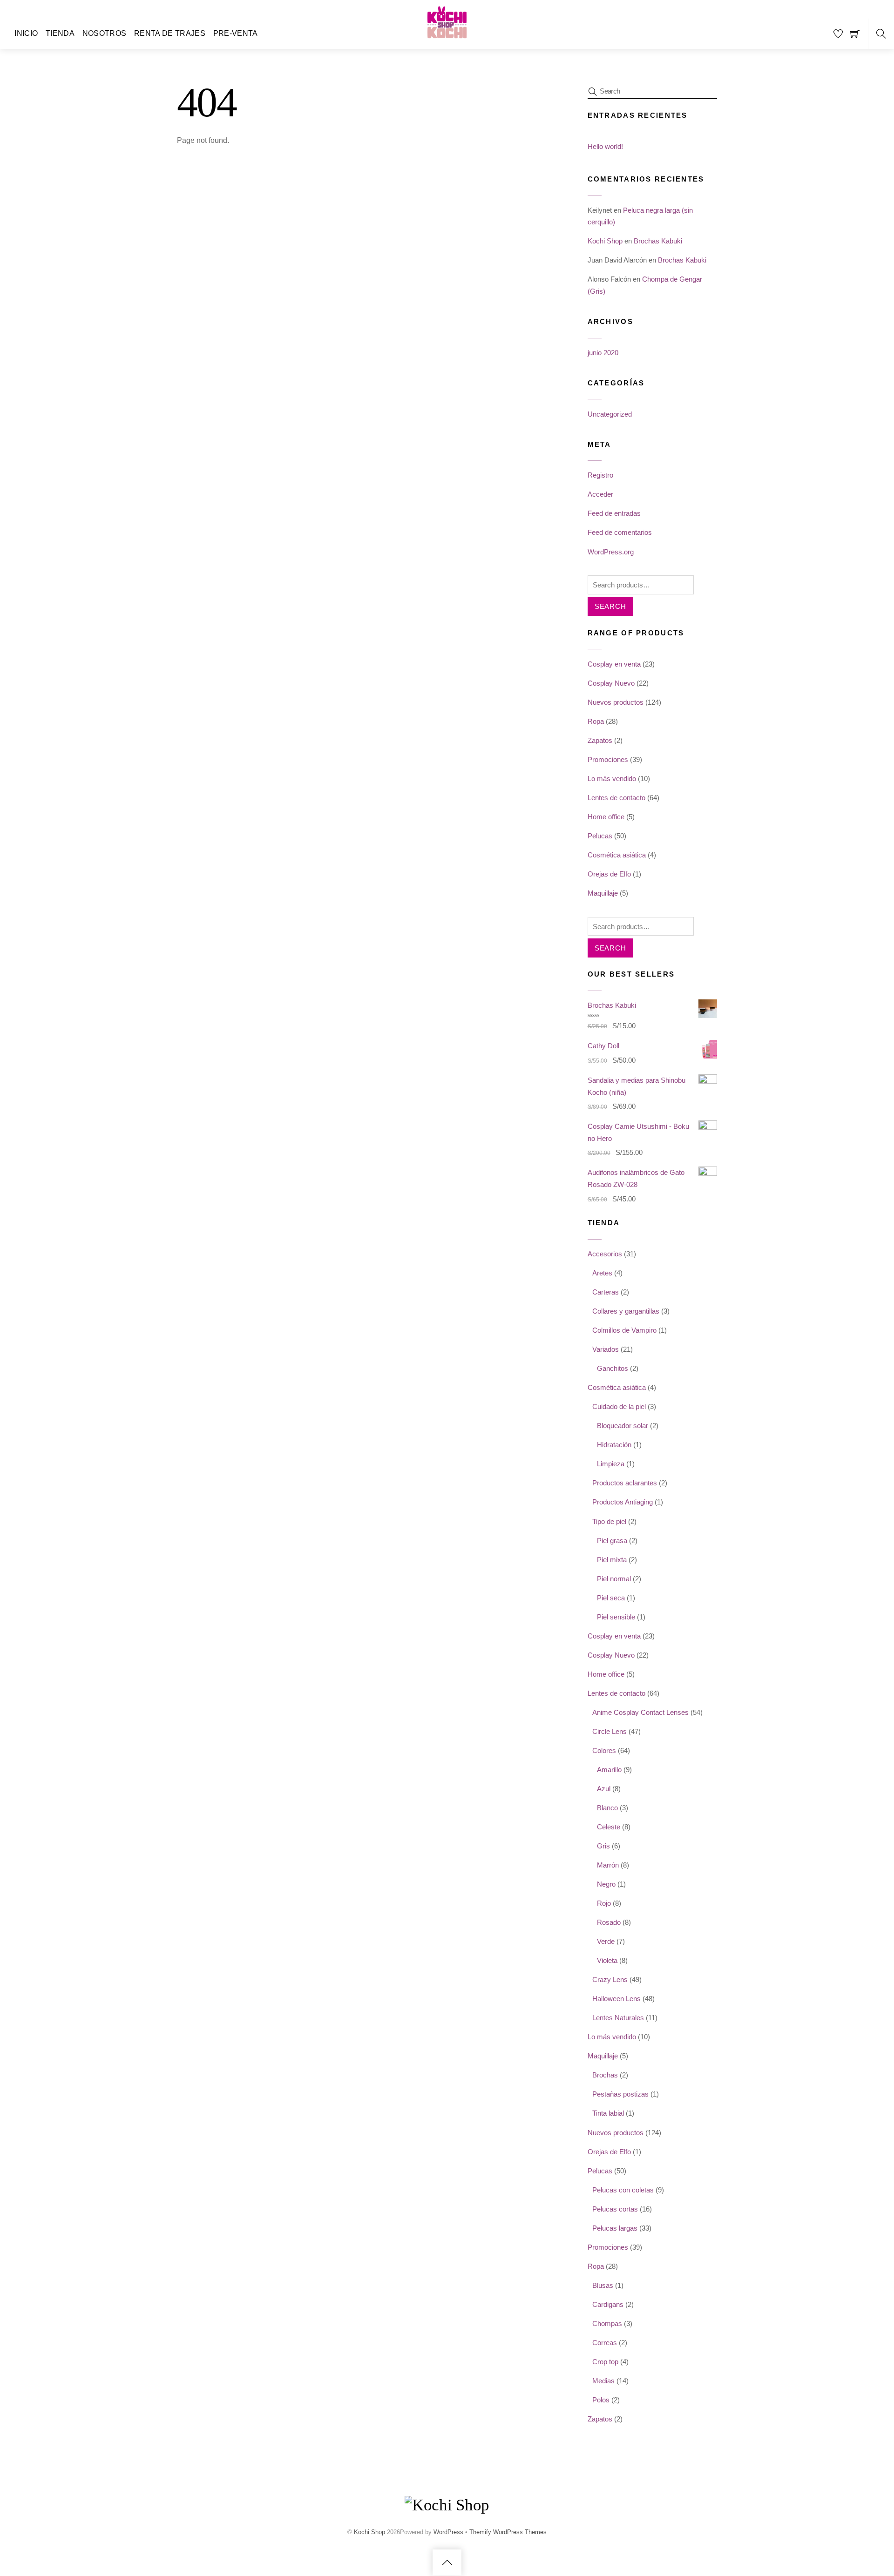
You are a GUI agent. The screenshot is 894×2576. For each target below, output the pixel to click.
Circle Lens (610, 1731)
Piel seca (611, 1598)
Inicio (26, 33)
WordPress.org (611, 552)
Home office (606, 817)
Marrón (608, 1865)
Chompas (607, 2323)
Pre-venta (236, 33)
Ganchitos (613, 1368)
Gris (603, 1846)
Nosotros (105, 33)
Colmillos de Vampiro (624, 1330)
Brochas (605, 2075)
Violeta (607, 1960)
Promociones (608, 759)
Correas (605, 2343)
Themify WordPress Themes (508, 2532)
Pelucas (600, 836)
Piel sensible (616, 1617)
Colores (604, 1750)
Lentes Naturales (618, 2018)
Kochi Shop (605, 241)
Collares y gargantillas (626, 1311)
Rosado (609, 1922)
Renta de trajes (170, 33)
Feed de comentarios (620, 532)
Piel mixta (612, 1560)
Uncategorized (610, 414)
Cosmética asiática (617, 855)
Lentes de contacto (616, 798)
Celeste (609, 1827)
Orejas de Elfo (609, 874)
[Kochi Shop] (447, 40)
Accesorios (605, 1254)
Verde (606, 1941)
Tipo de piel (609, 1521)
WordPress (448, 2532)
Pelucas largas (615, 2228)
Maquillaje (603, 893)
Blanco (607, 1808)
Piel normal (614, 1579)
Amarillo (609, 1770)
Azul (604, 1789)
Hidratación (614, 1445)
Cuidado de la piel (619, 1406)
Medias (603, 2381)
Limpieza (611, 1464)
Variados (606, 1349)
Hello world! (605, 146)
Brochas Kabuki (658, 241)
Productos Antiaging (623, 1502)
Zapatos (600, 740)
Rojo (604, 1903)
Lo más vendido (612, 779)
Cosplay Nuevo (611, 683)
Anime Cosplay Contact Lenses (640, 1712)
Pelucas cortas (615, 2209)
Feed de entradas (614, 513)
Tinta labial (608, 2113)
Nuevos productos (616, 702)
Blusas (603, 2285)
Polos (601, 2400)
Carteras (606, 1292)
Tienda (60, 33)
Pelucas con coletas (623, 2190)
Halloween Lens (616, 1999)
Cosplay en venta (614, 664)
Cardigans (608, 2304)
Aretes (602, 1273)
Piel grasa (612, 1541)
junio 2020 (603, 353)
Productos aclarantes (625, 1483)
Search (610, 606)
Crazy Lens (610, 1979)
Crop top (605, 2362)
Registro (600, 475)
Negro (606, 1884)
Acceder (600, 494)
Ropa (596, 721)
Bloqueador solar (623, 1426)
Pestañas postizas (620, 2094)
